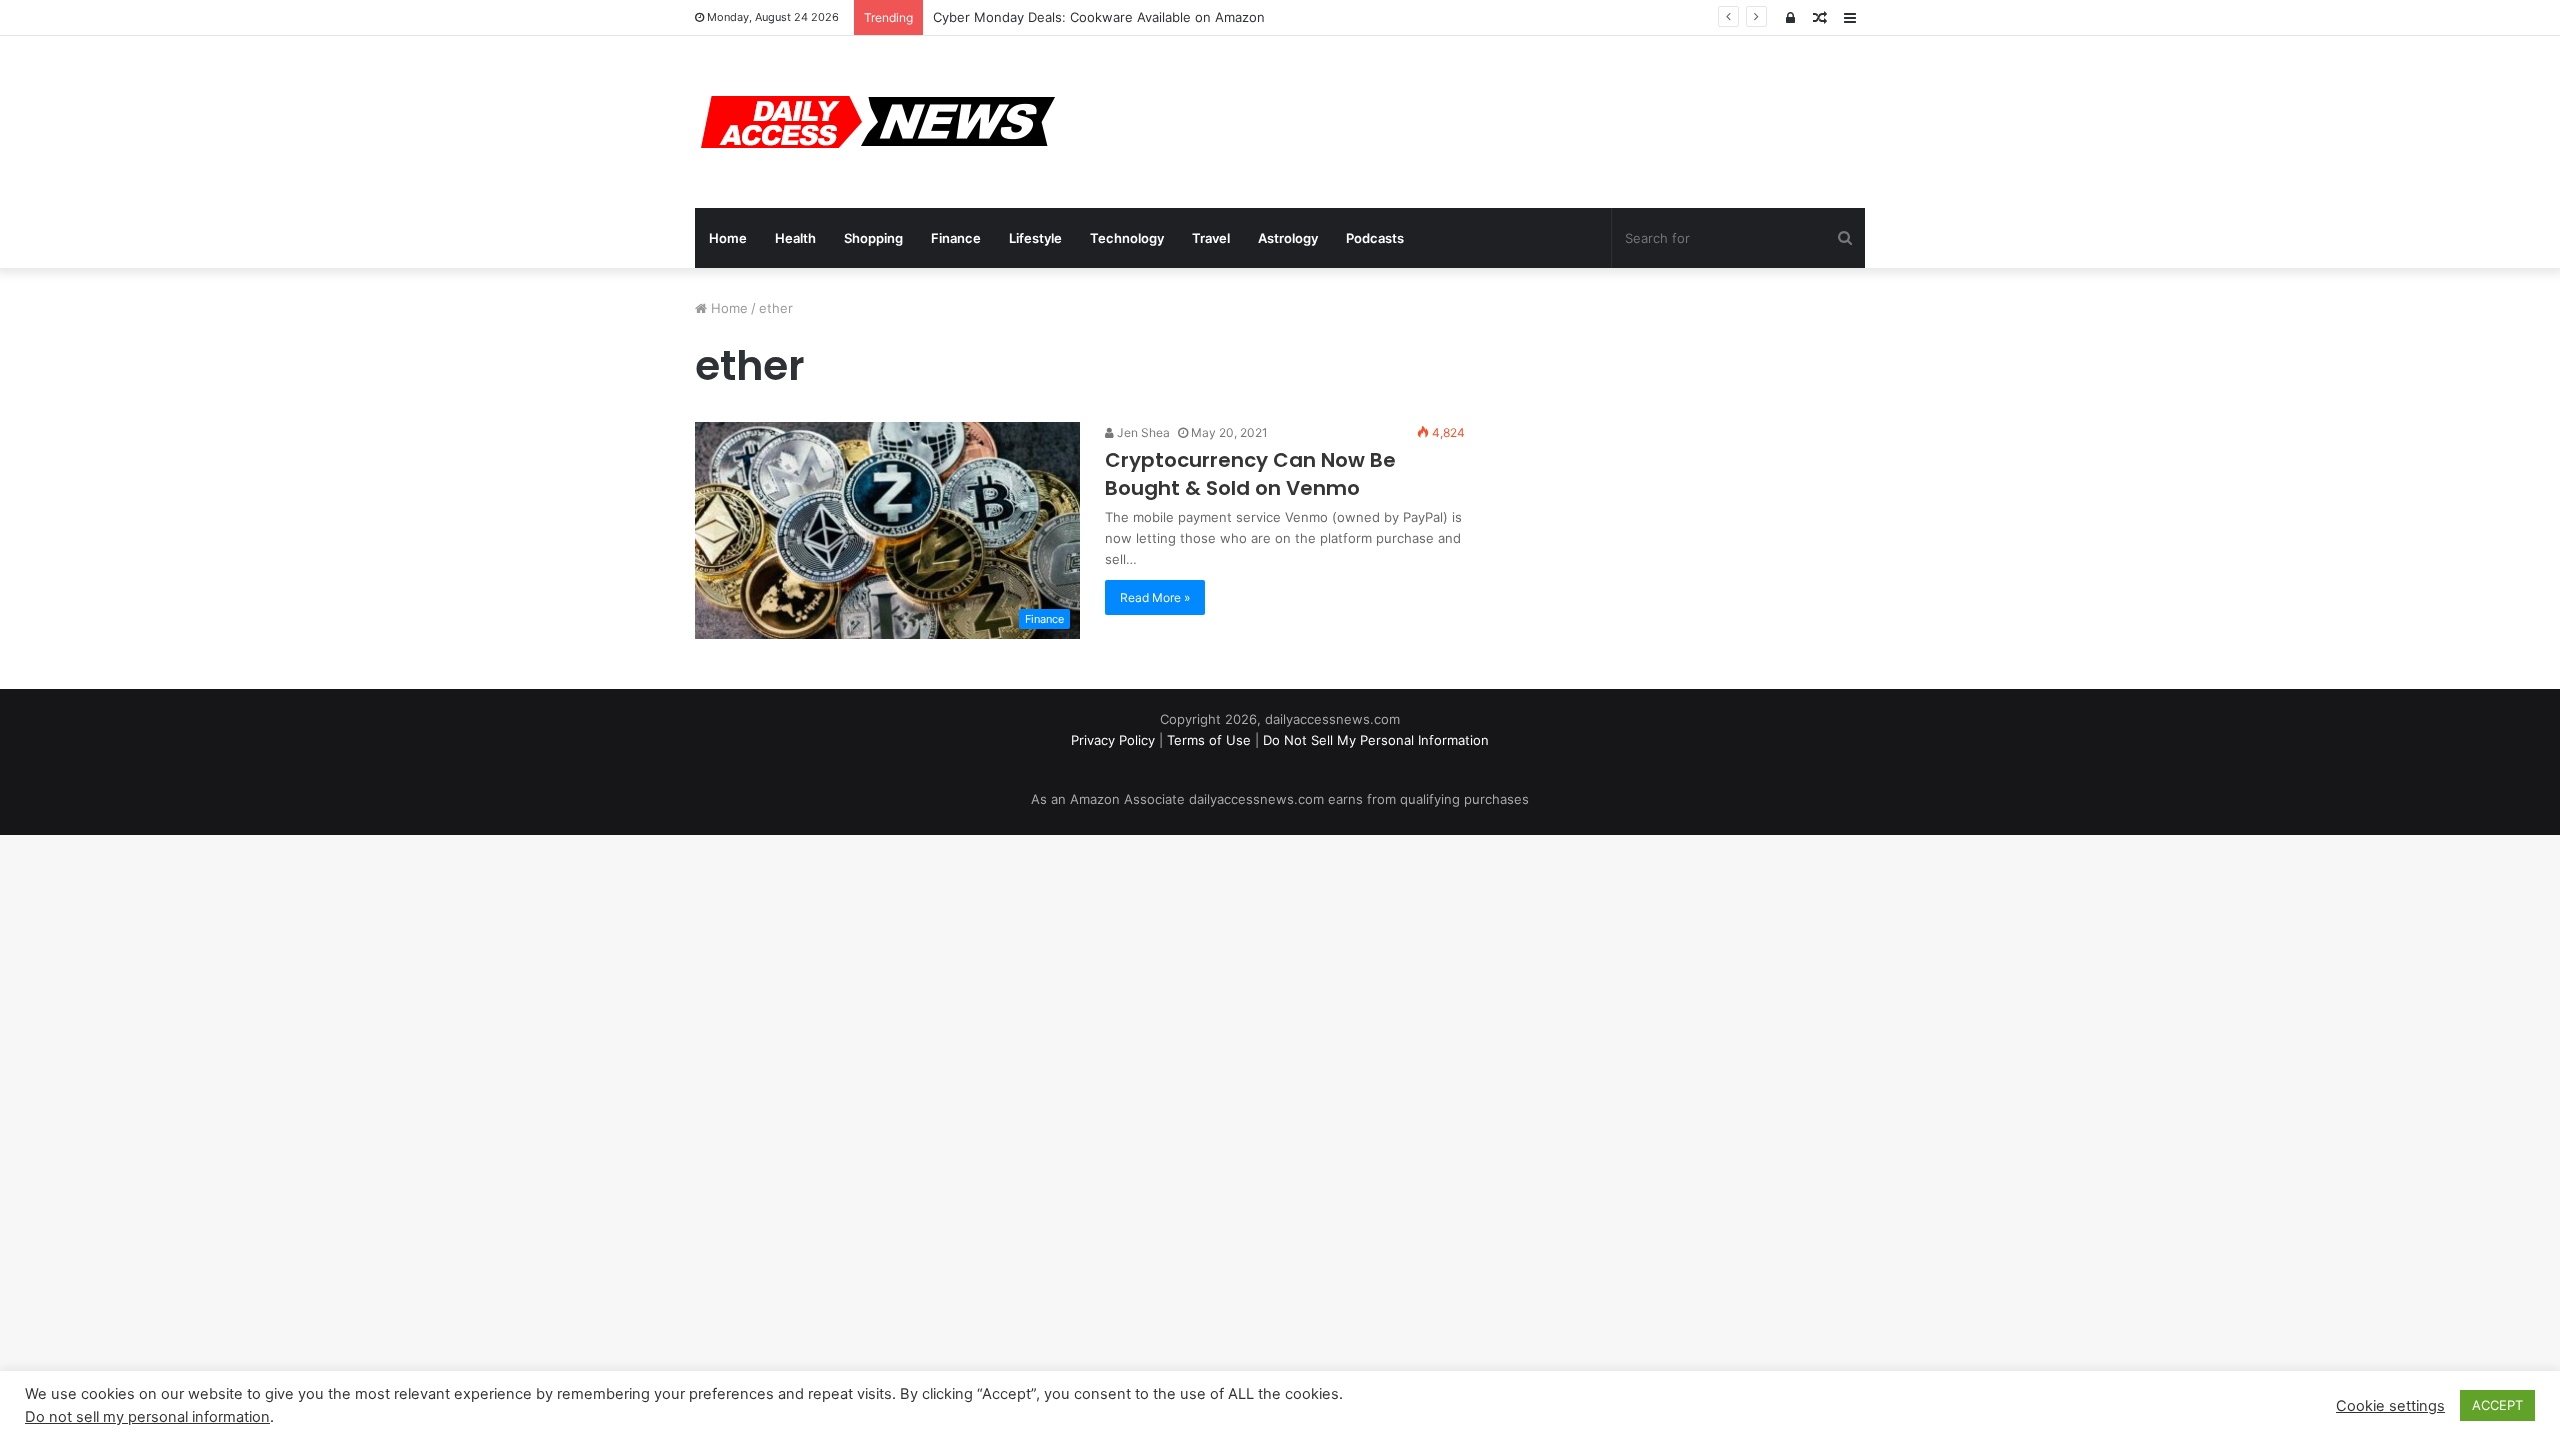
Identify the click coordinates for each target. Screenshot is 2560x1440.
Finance (956, 238)
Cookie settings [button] (2390, 1406)
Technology (1127, 238)
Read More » (1155, 597)
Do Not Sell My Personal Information (1376, 740)
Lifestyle (1035, 238)
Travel (1211, 238)
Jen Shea (1142, 432)
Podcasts (1375, 238)
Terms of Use (1209, 740)
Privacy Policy (1113, 740)
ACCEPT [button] (2497, 1405)
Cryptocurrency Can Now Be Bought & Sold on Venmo (1250, 474)
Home (728, 238)
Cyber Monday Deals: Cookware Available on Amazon (1099, 17)
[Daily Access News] (875, 122)
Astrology (1288, 238)
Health (795, 238)
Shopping (873, 238)
